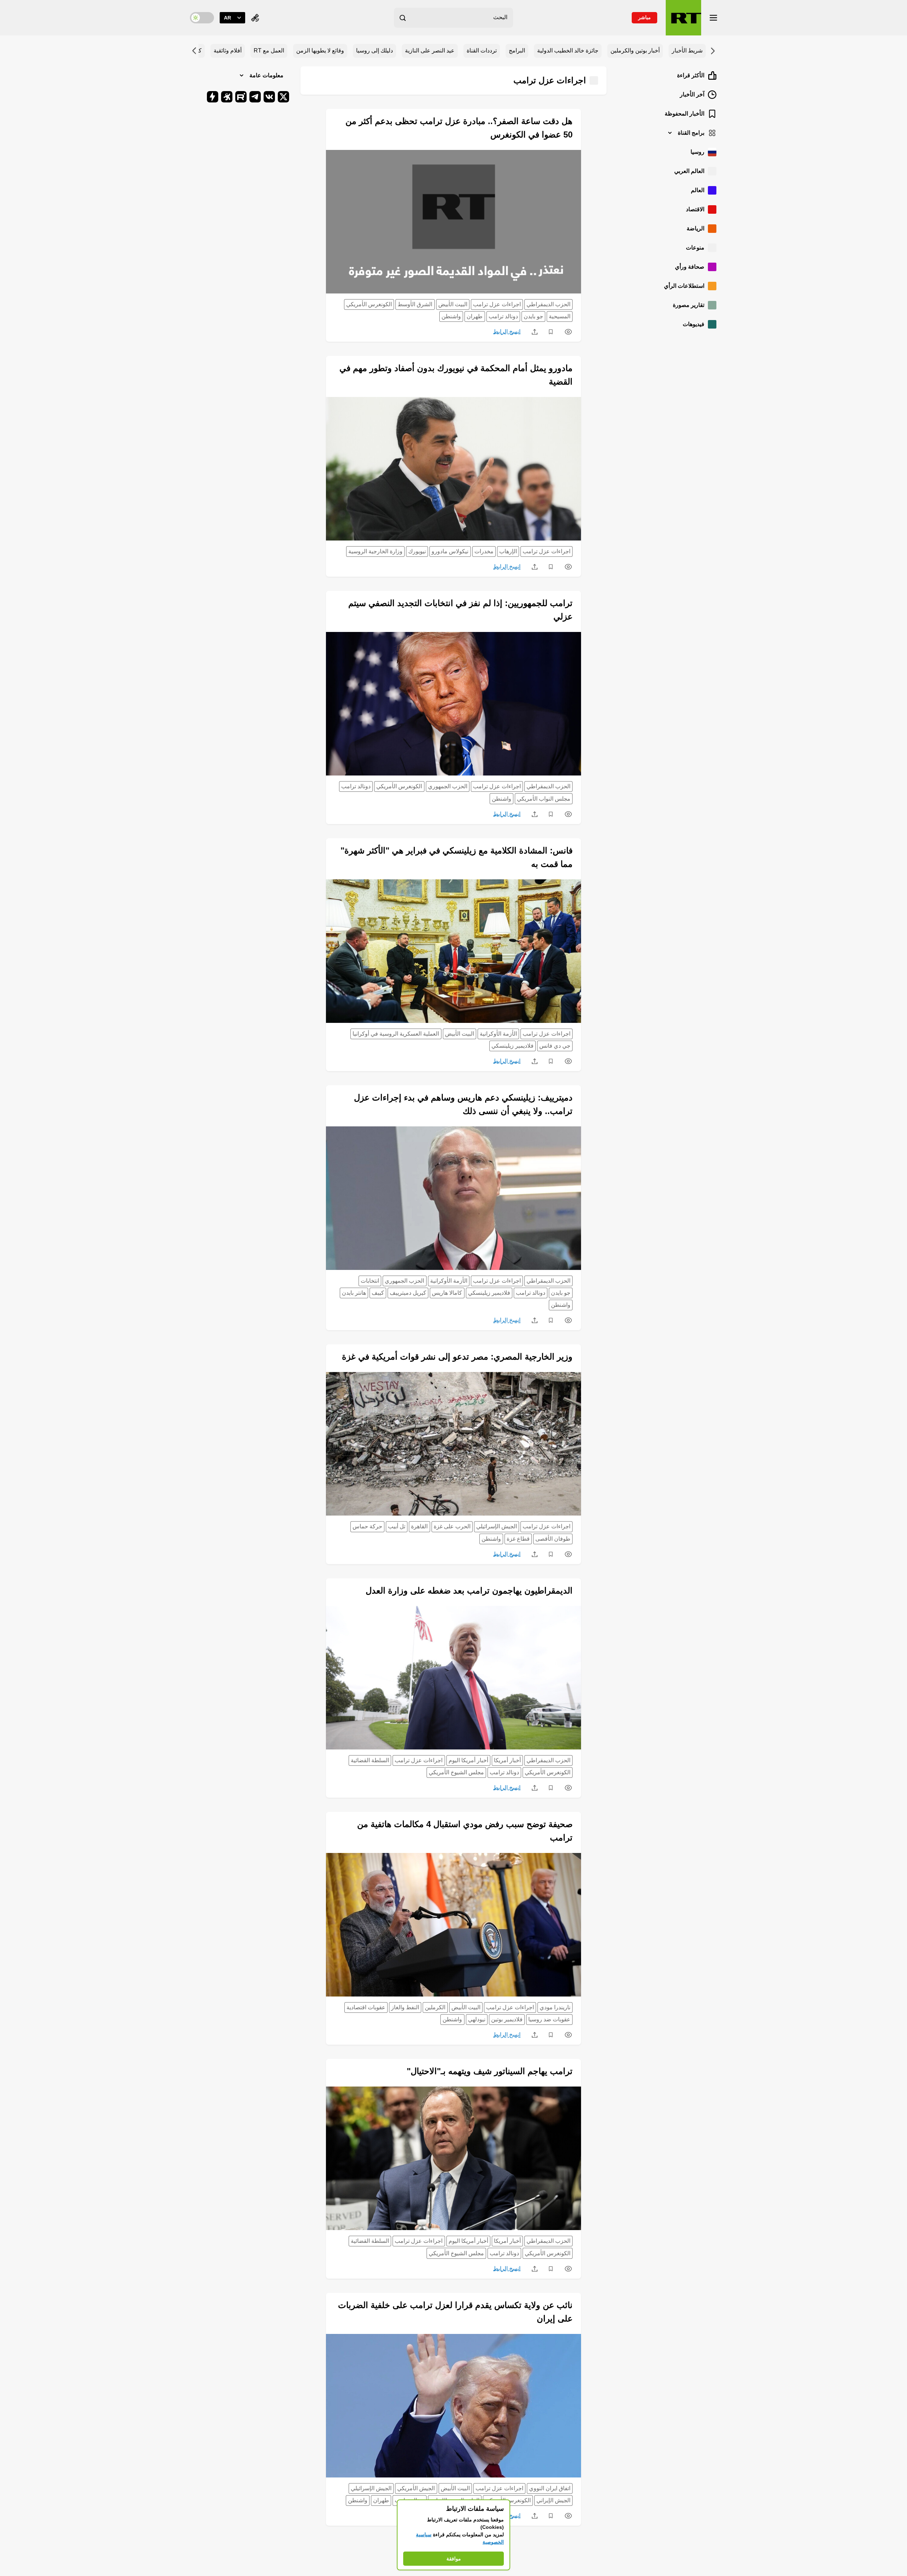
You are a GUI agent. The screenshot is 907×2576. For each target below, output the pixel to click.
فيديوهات (694, 324)
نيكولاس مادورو (450, 551)
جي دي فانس (555, 1046)
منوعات (695, 248)
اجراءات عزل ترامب (497, 304)
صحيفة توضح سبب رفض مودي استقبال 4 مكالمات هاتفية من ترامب (465, 1831)
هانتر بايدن (354, 1293)
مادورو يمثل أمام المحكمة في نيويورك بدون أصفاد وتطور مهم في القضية (456, 375)
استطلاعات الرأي (684, 286)
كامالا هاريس (447, 1293)
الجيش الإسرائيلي (497, 1526)
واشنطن (451, 316)
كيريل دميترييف (408, 1293)
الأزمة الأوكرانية (498, 1034)
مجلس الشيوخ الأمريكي (456, 1772)
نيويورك (417, 551)
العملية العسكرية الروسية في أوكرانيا (396, 1034)
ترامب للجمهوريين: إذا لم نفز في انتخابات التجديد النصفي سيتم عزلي (460, 610)
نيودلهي (477, 2019)
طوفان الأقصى (553, 1539)
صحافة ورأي (690, 267)
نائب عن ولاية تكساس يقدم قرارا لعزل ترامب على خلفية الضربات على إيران (455, 2312)
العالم (698, 190)
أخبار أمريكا (507, 1760)
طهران (475, 316)
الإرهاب (508, 551)
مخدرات (484, 551)
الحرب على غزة (452, 1526)
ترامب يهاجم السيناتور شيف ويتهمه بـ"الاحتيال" (490, 2071)
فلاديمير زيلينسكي (512, 1046)
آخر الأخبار (692, 94)
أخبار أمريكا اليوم (468, 1760)
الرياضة (695, 228)
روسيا (697, 152)
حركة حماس (367, 1526)
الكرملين (435, 2007)
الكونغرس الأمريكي (369, 304)
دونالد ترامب (503, 316)
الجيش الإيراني (553, 2500)
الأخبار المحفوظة (685, 114)
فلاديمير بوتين (507, 2019)
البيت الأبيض (453, 304)
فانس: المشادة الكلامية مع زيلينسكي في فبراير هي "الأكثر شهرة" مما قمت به (457, 857)
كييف (378, 1293)
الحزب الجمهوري (448, 786)
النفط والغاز (405, 2007)
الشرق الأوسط (415, 304)
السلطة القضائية (370, 1760)
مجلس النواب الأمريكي (544, 799)
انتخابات (370, 1281)
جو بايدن (533, 316)
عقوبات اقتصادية (366, 2007)
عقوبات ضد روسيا (549, 2019)
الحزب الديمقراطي (548, 304)
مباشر (644, 17)
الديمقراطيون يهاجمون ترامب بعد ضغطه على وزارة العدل (469, 1591)
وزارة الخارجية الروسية (375, 551)
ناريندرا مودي (555, 2007)
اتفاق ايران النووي (550, 2488)
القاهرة (419, 1526)
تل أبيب (397, 1526)
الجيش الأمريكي (416, 2488)
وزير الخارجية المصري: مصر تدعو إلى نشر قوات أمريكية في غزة (457, 1357)
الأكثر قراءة (691, 75)
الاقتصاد (695, 209)
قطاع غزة (518, 1539)
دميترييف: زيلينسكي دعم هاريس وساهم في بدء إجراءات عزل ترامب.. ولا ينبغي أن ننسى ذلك (463, 1104)
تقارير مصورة (689, 305)
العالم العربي (689, 171)
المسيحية (560, 316)
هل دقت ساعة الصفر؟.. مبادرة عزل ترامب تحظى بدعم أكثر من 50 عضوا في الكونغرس (459, 128)
